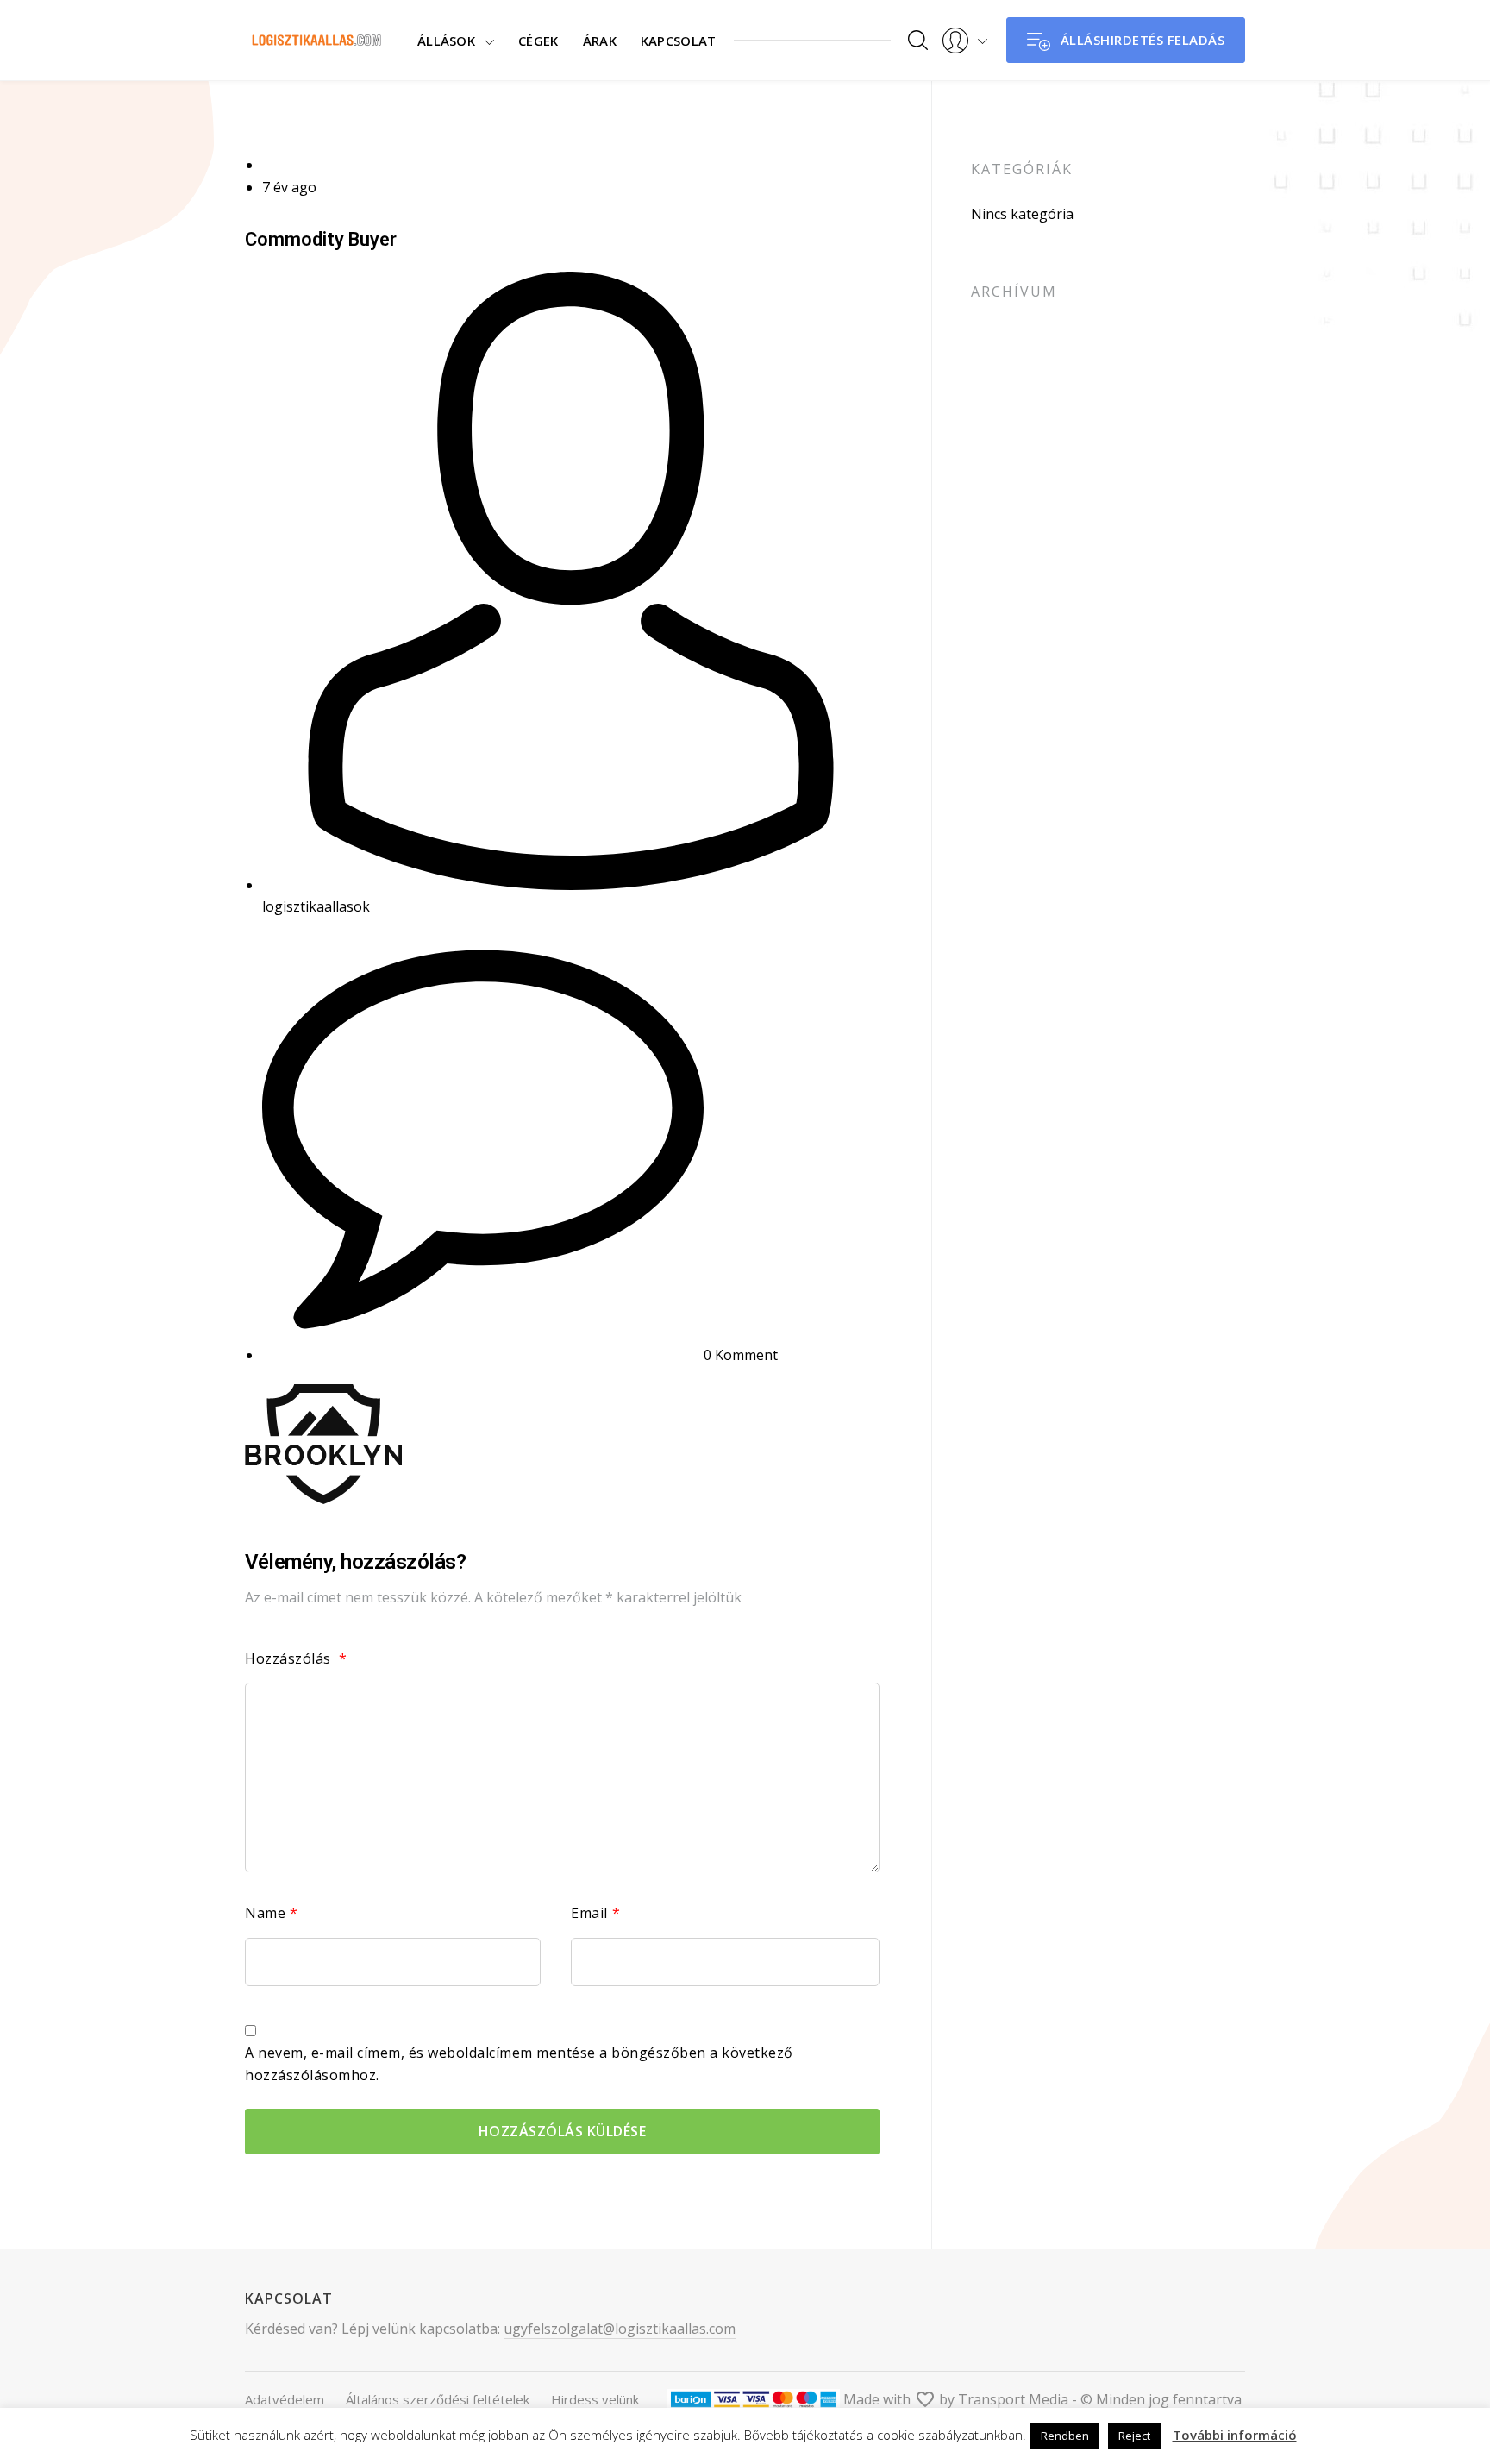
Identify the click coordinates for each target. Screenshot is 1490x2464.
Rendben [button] (1065, 2436)
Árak (600, 41)
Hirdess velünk (595, 2399)
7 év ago (289, 187)
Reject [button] (1134, 2436)
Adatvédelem (285, 2399)
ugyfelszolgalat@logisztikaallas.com (620, 2329)
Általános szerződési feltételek (438, 2399)
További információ (1235, 2435)
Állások (446, 41)
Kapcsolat (679, 41)
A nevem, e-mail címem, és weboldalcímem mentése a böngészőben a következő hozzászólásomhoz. (519, 2064)
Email (595, 1913)
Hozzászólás (296, 1658)
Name (272, 1913)
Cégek (538, 41)
